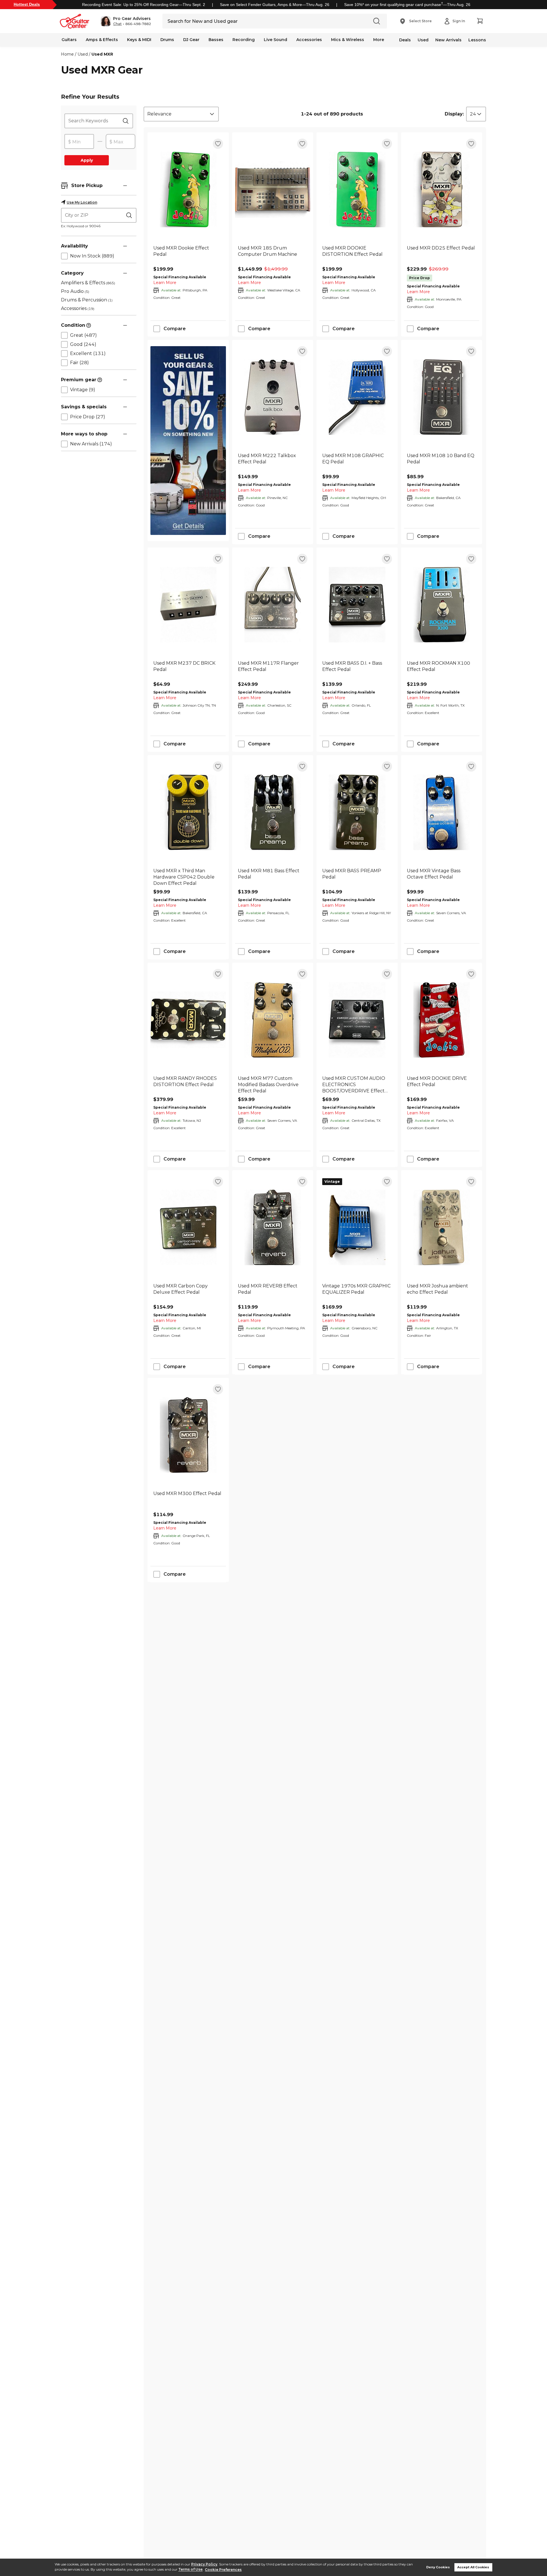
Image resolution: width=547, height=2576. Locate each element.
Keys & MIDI (139, 40)
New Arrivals (448, 40)
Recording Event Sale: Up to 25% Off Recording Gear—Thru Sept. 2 (144, 5)
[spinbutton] (79, 142)
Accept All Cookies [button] (473, 2567)
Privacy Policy (204, 2564)
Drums (167, 40)
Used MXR (102, 54)
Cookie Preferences (223, 2570)
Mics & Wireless (348, 40)
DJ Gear (191, 40)
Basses (216, 40)
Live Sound (275, 40)
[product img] (188, 189)
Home (67, 54)
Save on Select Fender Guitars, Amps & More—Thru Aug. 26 (275, 5)
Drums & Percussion (87, 300)
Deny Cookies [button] (438, 2567)
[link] (188, 254)
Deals (405, 40)
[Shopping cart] (480, 21)
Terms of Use (190, 2570)
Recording (244, 40)
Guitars (69, 40)
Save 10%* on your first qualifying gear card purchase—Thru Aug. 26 (407, 5)
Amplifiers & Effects (88, 283)
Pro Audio (75, 291)
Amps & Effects (102, 40)
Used (423, 40)
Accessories (309, 40)
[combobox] (181, 114)
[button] (126, 21)
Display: (454, 114)
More (379, 40)
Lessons (477, 40)
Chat (117, 24)
